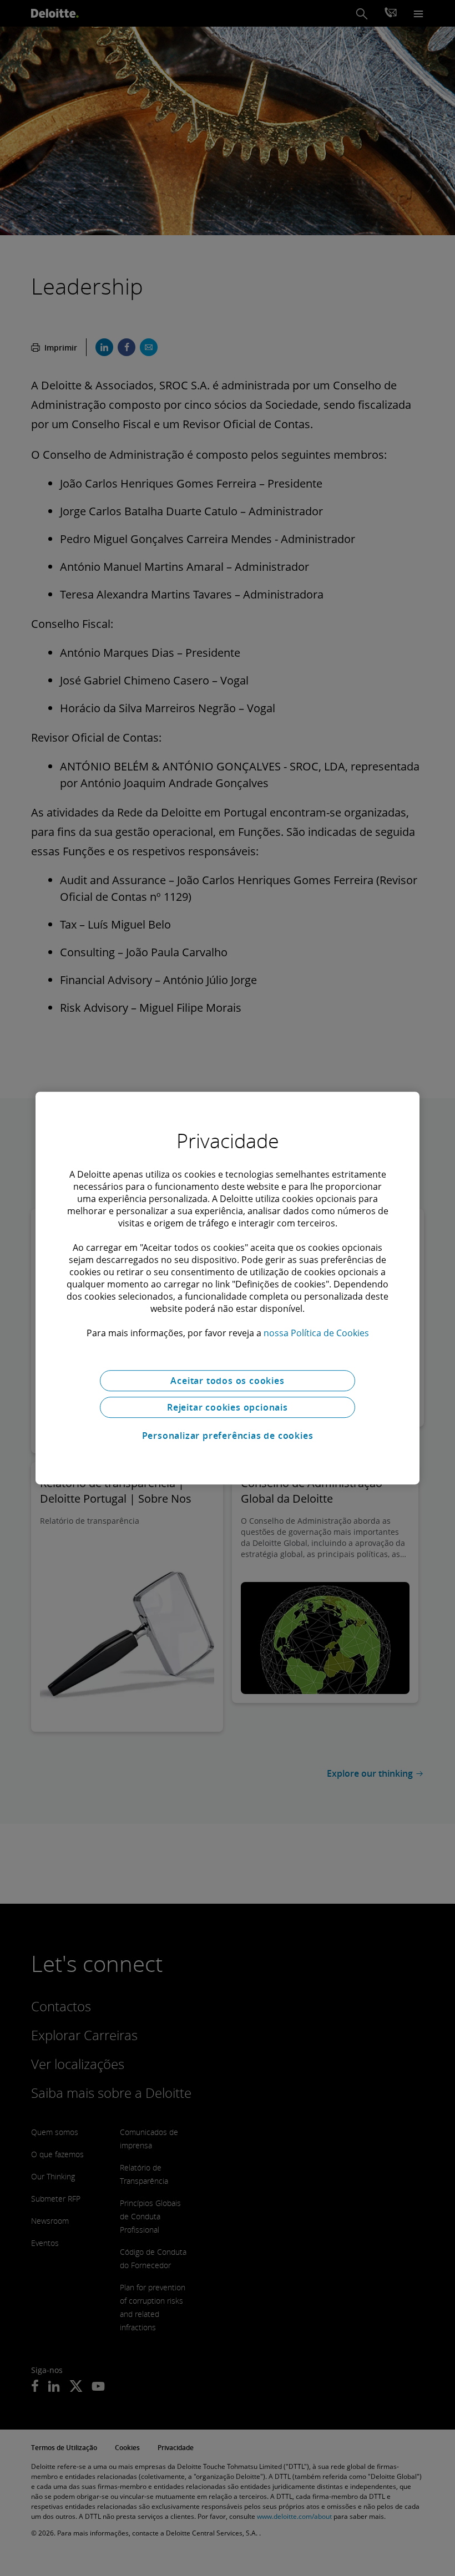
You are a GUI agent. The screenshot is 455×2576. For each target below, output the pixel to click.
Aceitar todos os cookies (227, 1381)
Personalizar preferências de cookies (228, 1436)
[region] (228, 1288)
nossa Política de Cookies (316, 1333)
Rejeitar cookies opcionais (228, 1407)
